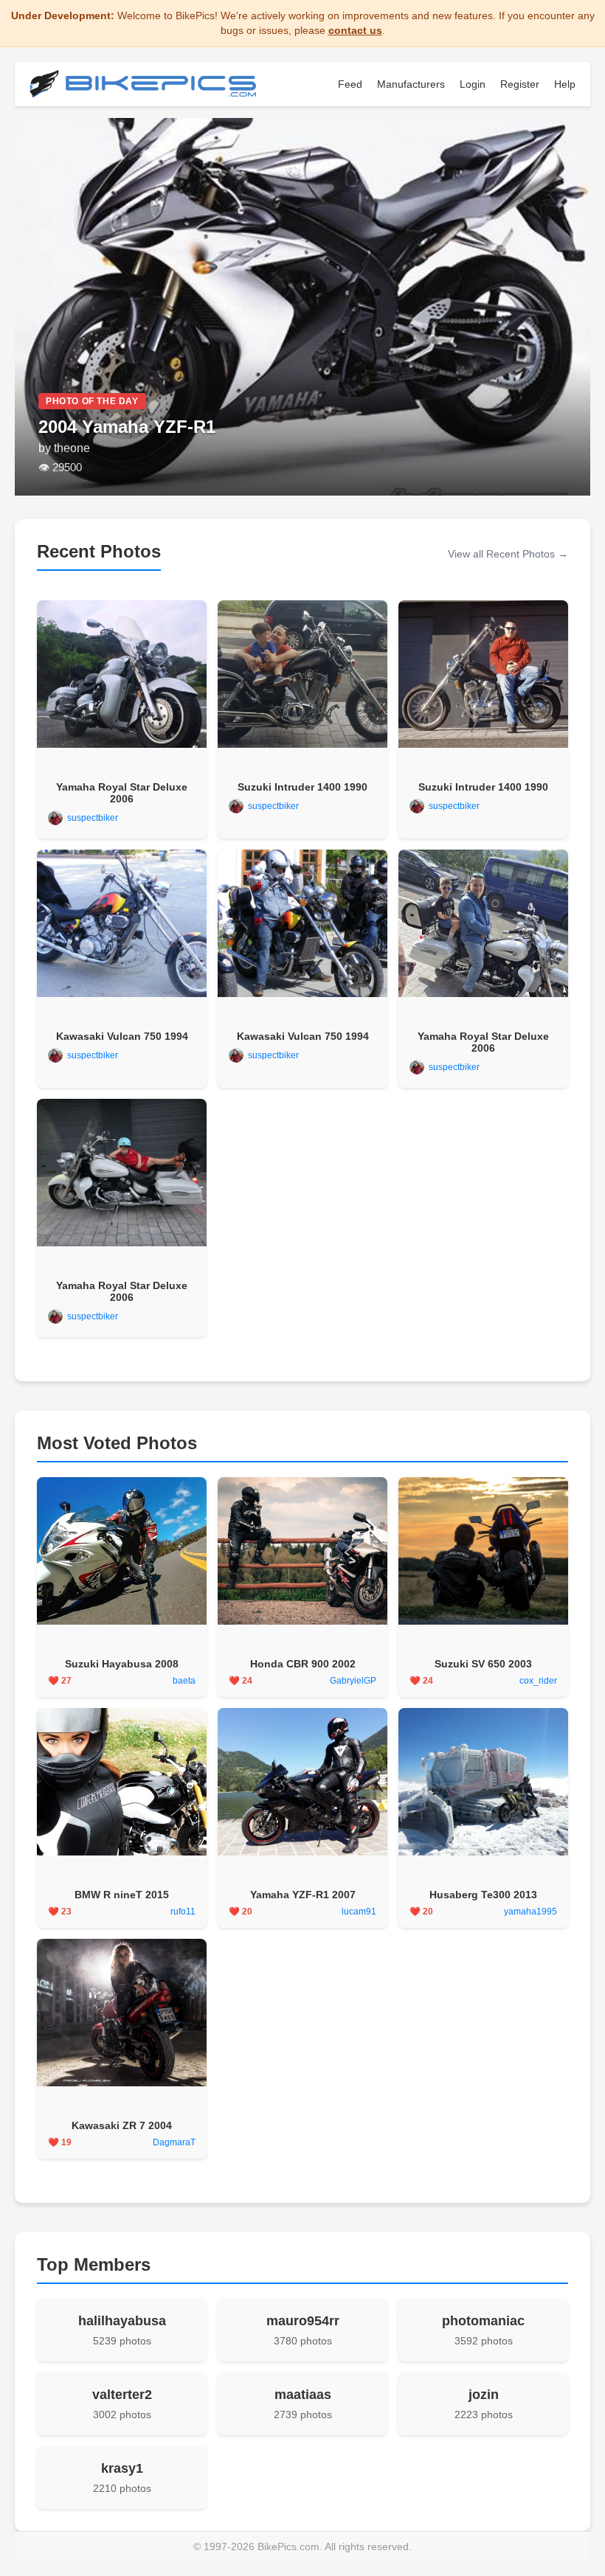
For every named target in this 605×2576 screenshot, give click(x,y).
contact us (355, 30)
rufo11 (183, 1912)
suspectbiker (93, 818)
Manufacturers (411, 84)
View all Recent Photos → (508, 554)
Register (520, 84)
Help (565, 84)
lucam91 (359, 1912)
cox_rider (538, 1681)
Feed (350, 84)
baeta (184, 1681)
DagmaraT (174, 2142)
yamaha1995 (530, 1912)
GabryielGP (353, 1681)
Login (473, 84)
